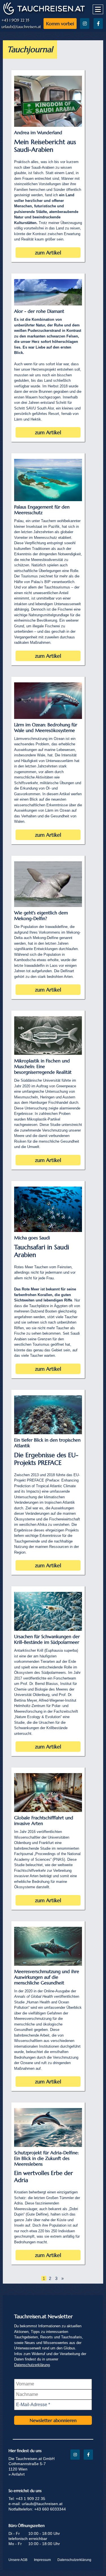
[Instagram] (85, 24)
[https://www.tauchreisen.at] (44, 14)
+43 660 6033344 (50, 2509)
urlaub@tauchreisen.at (21, 27)
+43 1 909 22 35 (15, 20)
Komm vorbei (60, 24)
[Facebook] (98, 24)
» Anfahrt (17, 2474)
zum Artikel (48, 253)
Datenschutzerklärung (32, 2365)
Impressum (42, 2560)
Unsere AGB (18, 2560)
